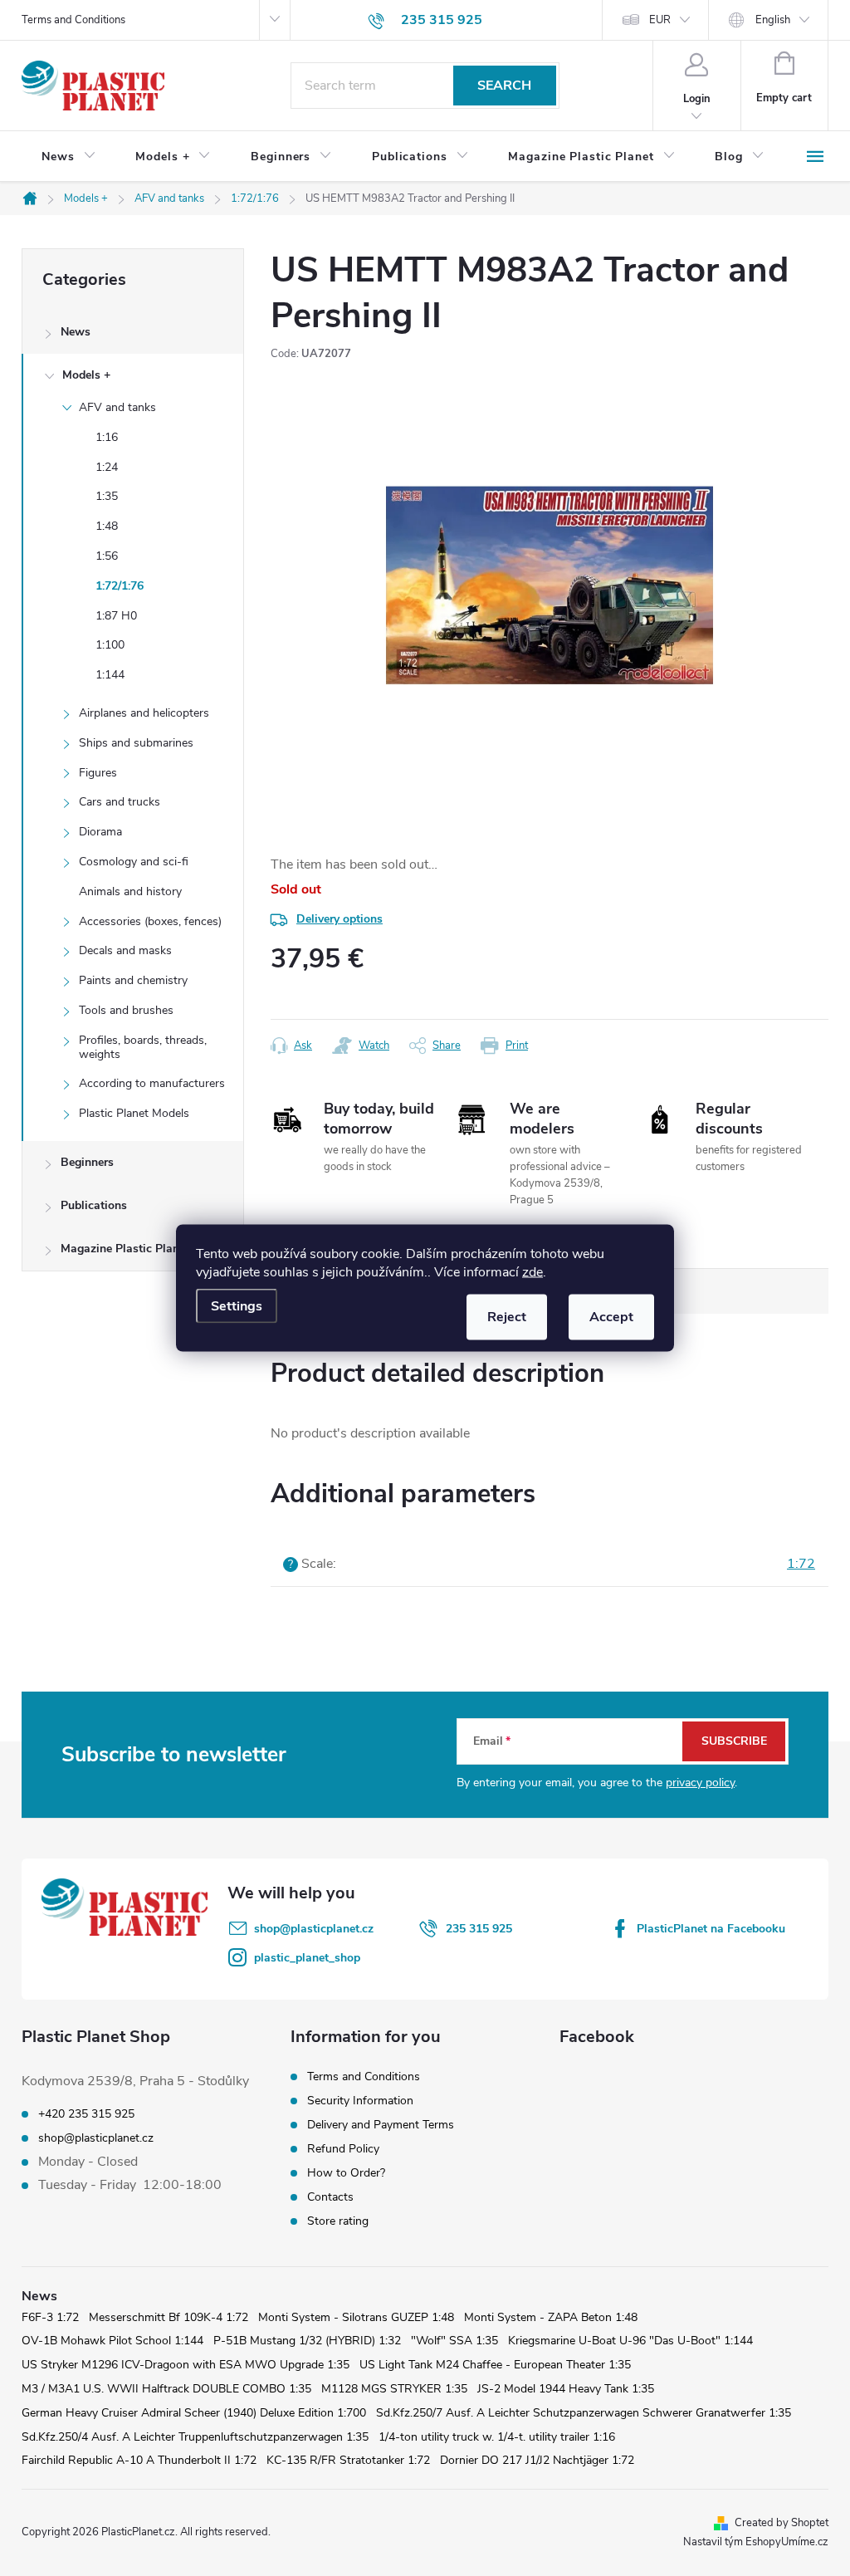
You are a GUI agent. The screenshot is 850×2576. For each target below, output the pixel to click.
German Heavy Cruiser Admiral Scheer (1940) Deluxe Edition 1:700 (194, 2413)
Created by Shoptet (782, 2523)
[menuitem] (68, 157)
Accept (611, 1317)
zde (532, 1272)
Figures (98, 773)
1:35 (107, 496)
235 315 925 (479, 1929)
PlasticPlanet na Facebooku (711, 1929)
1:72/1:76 (120, 586)
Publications (94, 1205)
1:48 (107, 526)
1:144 (110, 675)
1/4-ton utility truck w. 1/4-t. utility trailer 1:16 (497, 2437)
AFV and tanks (117, 407)
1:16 (107, 437)
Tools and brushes (126, 1010)
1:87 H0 (116, 616)
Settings (237, 1306)
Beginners (87, 1162)
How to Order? (346, 2173)
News (76, 332)
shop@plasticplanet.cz (314, 1929)
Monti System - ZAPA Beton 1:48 (551, 2317)
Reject (507, 1317)
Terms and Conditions (73, 20)
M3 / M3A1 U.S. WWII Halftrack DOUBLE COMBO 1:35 (166, 2389)
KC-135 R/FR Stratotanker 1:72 (348, 2460)
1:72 (801, 1564)
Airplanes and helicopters (144, 713)
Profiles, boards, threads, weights (143, 1047)
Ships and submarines (136, 743)
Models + (86, 375)
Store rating (338, 2221)
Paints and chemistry (133, 980)
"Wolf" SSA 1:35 (454, 2341)
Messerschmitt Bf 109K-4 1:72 (169, 2317)
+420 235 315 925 (86, 2114)
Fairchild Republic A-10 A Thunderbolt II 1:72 (139, 2460)
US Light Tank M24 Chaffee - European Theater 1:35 (495, 2365)
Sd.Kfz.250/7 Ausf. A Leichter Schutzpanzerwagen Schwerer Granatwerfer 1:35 (584, 2413)
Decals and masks (125, 950)
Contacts (330, 2197)
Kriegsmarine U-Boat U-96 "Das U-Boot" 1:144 (630, 2341)
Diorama (100, 832)
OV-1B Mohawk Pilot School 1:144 (112, 2341)
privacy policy (700, 1783)
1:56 (107, 556)
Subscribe (734, 1741)
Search (504, 86)
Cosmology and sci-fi (134, 862)
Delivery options (340, 919)
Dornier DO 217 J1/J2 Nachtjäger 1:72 (537, 2460)
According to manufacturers (152, 1083)
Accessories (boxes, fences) (150, 921)
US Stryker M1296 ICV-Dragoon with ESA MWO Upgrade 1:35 (186, 2365)
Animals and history (130, 891)
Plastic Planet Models (134, 1113)
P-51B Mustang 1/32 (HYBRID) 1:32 (307, 2341)
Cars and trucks (120, 802)
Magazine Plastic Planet (125, 1249)
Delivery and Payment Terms (381, 2125)
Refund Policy (343, 2149)
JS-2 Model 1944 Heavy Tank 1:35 (566, 2389)
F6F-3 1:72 (50, 2317)
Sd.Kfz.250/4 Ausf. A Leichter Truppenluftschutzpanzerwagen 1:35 (195, 2437)
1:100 (110, 645)
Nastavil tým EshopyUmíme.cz (756, 2542)
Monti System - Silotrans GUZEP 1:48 (356, 2317)
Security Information (360, 2101)
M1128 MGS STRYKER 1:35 (394, 2389)
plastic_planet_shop (307, 1958)
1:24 (107, 467)
